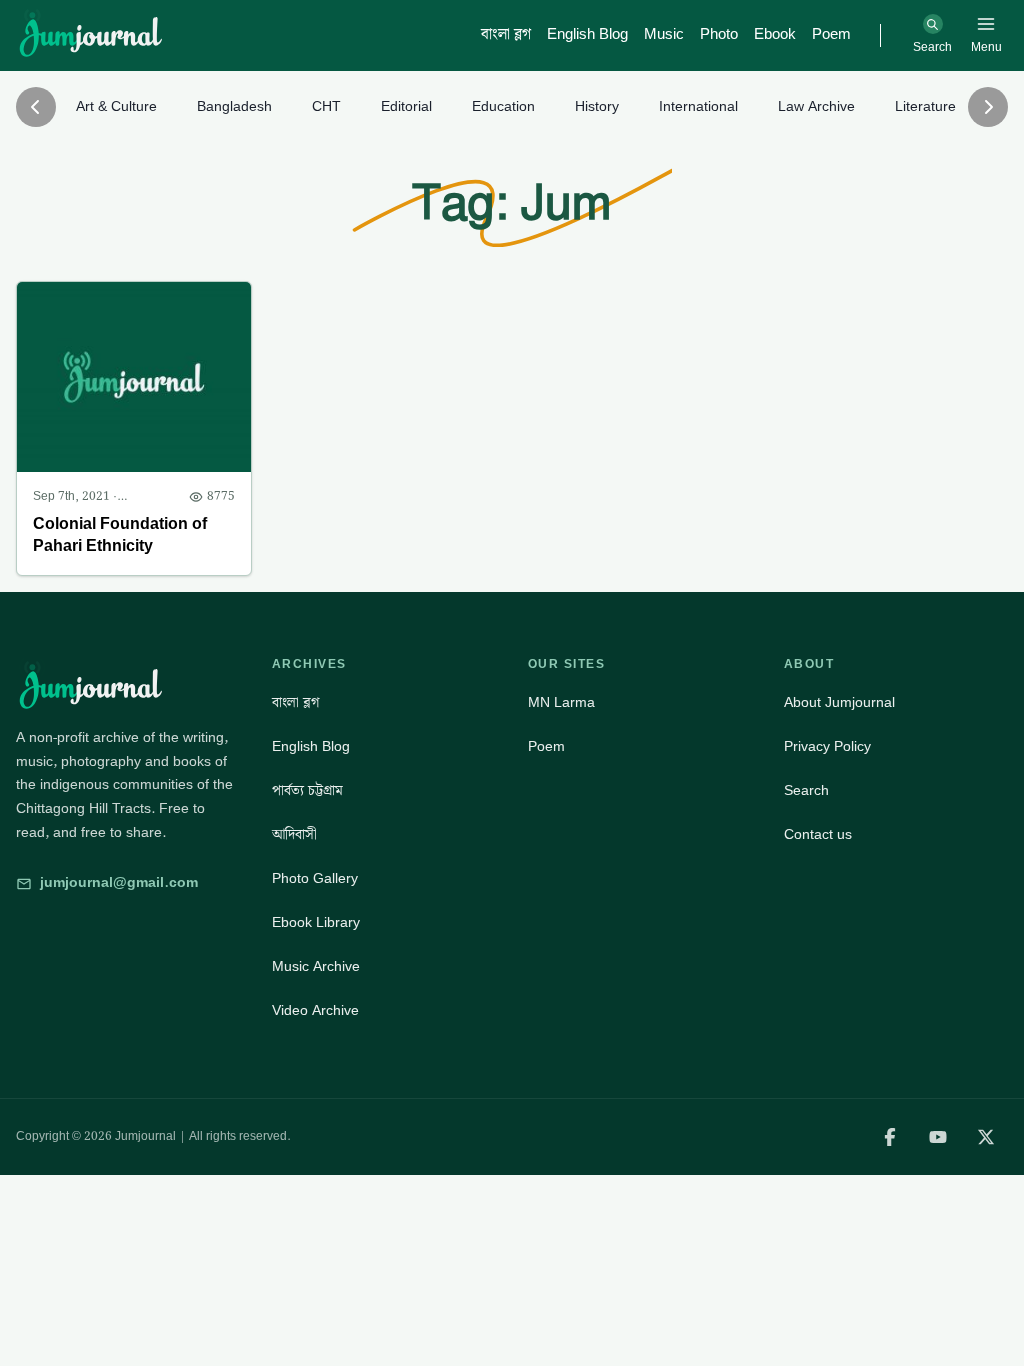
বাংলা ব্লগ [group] (295, 703)
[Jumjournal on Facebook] (890, 1137)
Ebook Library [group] (316, 923)
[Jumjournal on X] (986, 1137)
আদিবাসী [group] (294, 835)
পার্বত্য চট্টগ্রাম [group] (307, 791)
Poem (831, 35)
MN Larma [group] (561, 703)
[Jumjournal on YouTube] (938, 1137)
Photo (719, 35)
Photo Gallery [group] (315, 879)
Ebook (775, 35)
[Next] (988, 107)
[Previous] (36, 107)
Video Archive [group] (315, 1011)
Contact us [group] (818, 835)
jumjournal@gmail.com (119, 883)
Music (664, 35)
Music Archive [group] (316, 967)
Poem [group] (546, 747)
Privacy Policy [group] (827, 747)
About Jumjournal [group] (839, 703)
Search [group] (806, 791)
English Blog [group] (311, 747)
